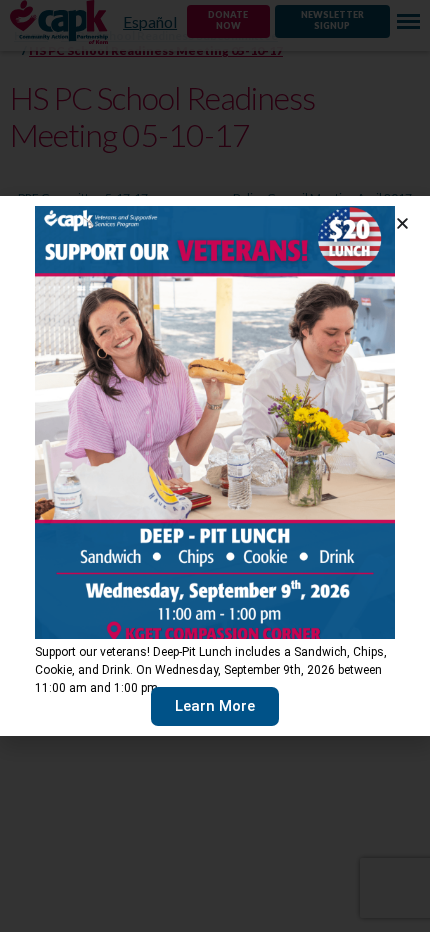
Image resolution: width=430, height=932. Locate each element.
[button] (402, 223)
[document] (215, 466)
